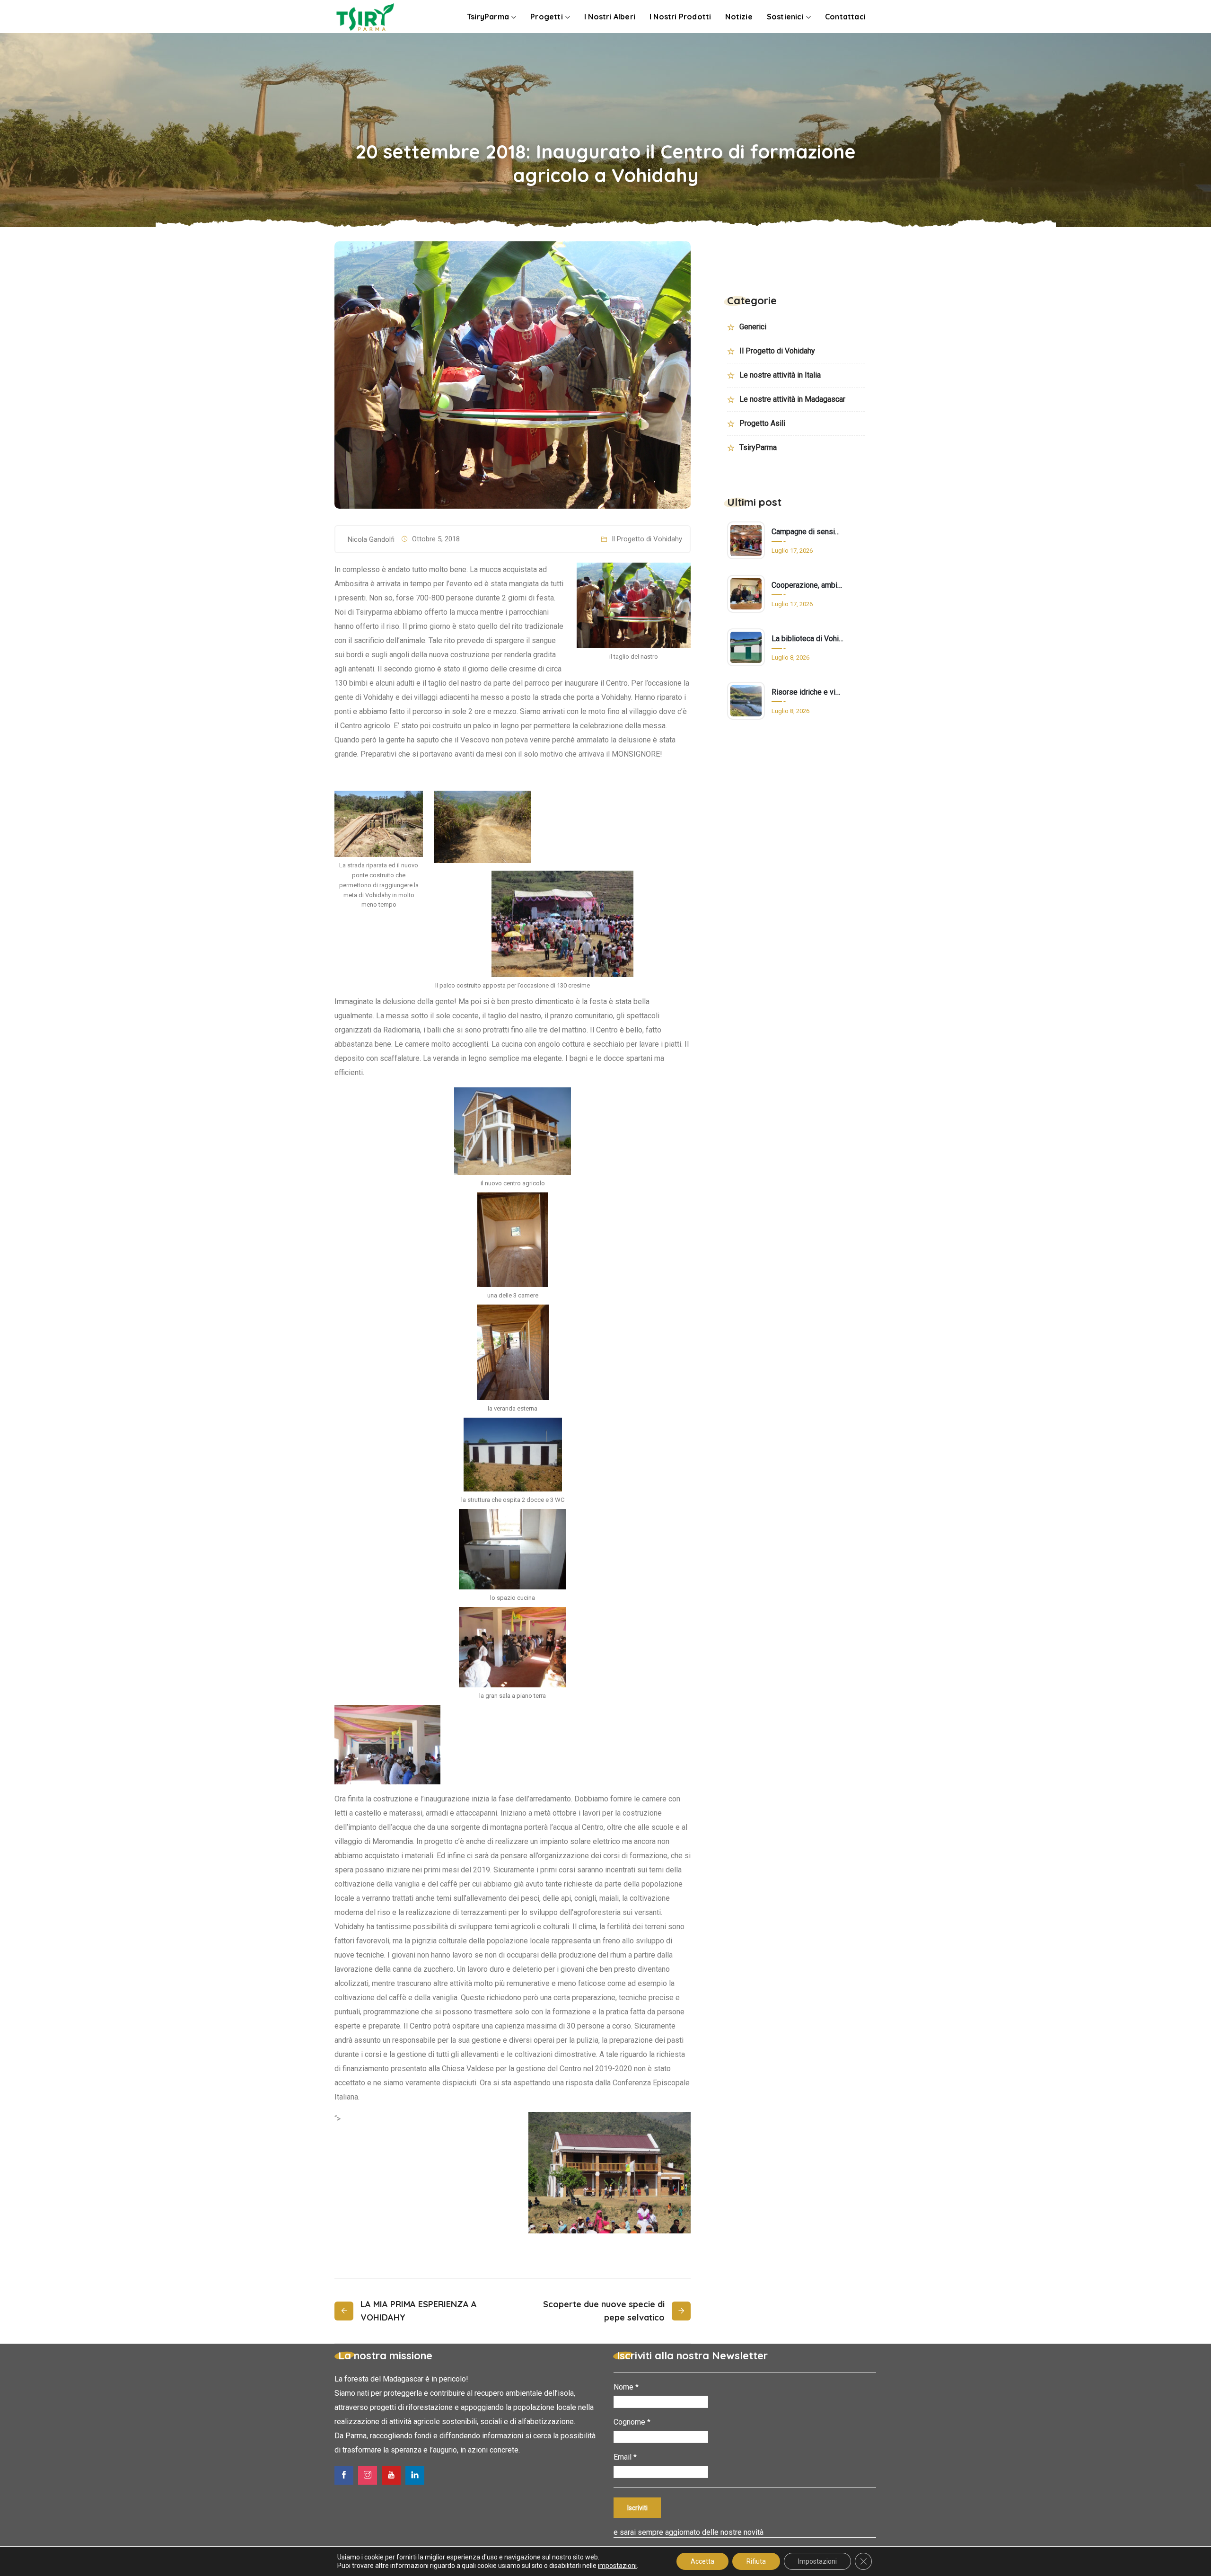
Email (625, 2457)
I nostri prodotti (680, 17)
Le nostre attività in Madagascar (792, 399)
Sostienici (785, 17)
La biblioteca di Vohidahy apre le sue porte (807, 639)
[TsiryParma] (365, 18)
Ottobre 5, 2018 (436, 539)
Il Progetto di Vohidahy (647, 539)
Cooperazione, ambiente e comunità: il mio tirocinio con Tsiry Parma (807, 585)
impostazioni (617, 2566)
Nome (626, 2387)
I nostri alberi (610, 17)
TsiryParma (758, 447)
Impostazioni (817, 2561)
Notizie (739, 17)
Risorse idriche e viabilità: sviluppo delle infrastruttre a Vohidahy (807, 692)
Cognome (632, 2422)
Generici (753, 327)
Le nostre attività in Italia (780, 375)
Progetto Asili (762, 423)
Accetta (702, 2561)
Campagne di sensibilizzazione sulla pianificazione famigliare (807, 532)
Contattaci (845, 17)
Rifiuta (756, 2561)
